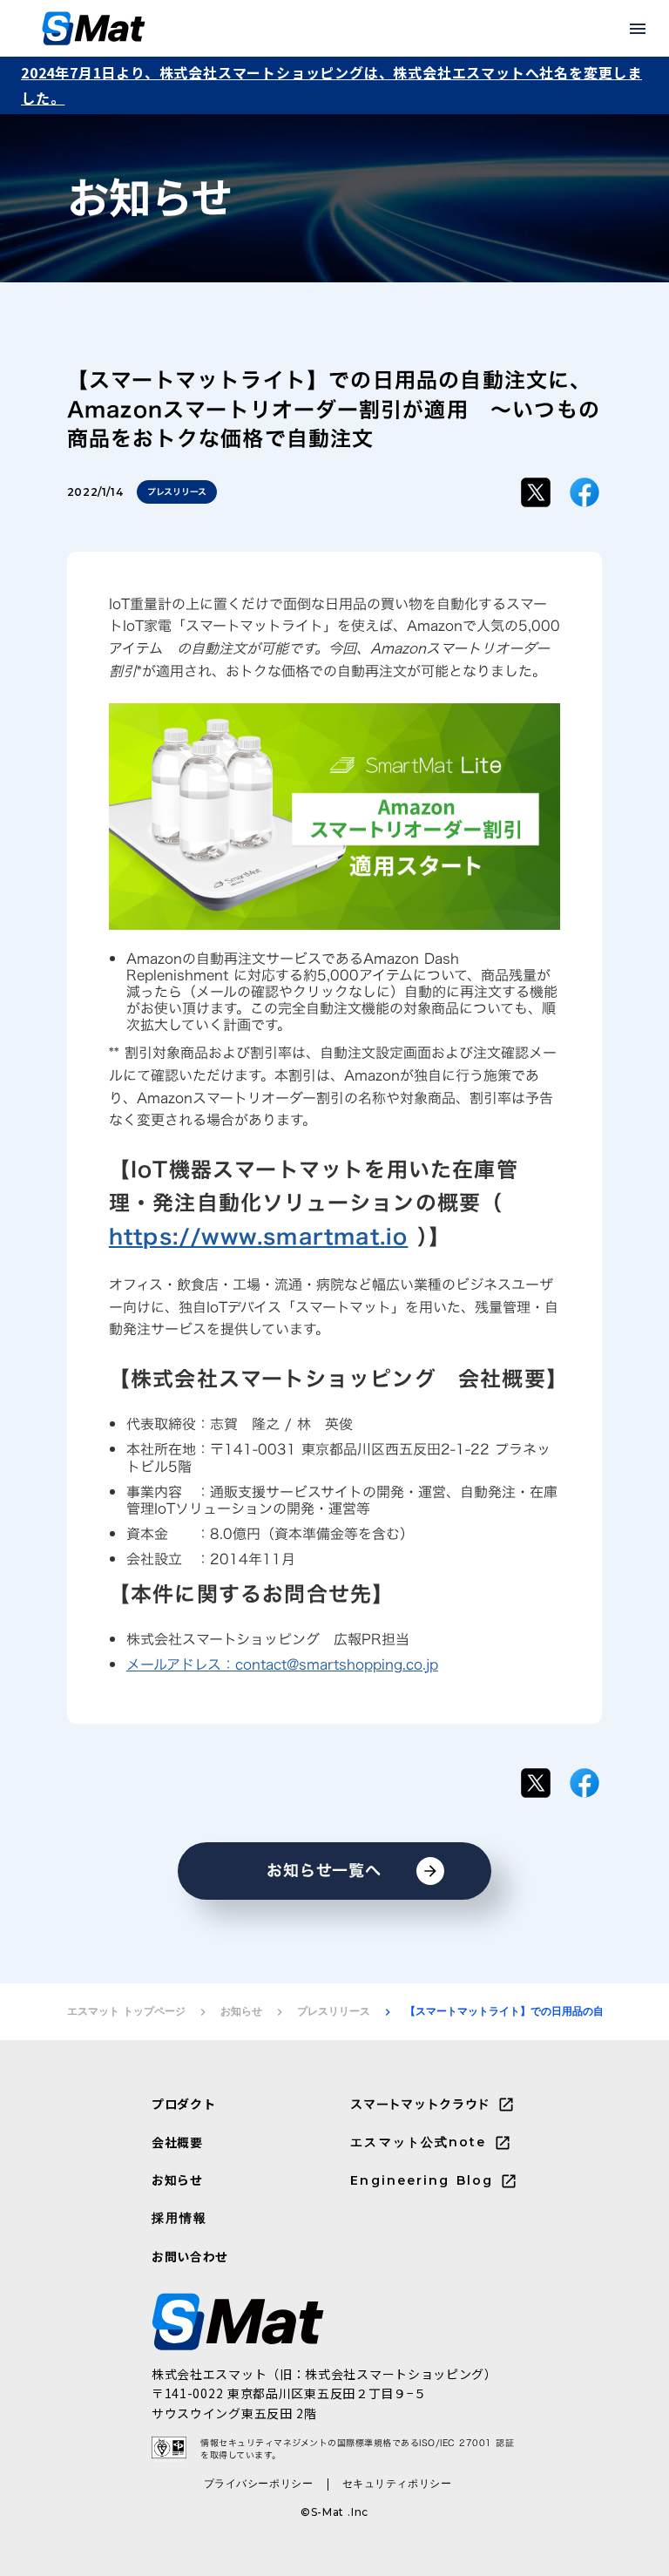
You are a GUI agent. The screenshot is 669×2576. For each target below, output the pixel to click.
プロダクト (184, 2104)
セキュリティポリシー (397, 2483)
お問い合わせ (190, 2257)
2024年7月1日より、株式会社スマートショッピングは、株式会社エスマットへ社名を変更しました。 (331, 85)
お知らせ (241, 2011)
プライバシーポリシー (259, 2483)
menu (638, 29)
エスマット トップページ (126, 2011)
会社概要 (177, 2142)
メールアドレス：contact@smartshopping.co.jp (282, 1664)
